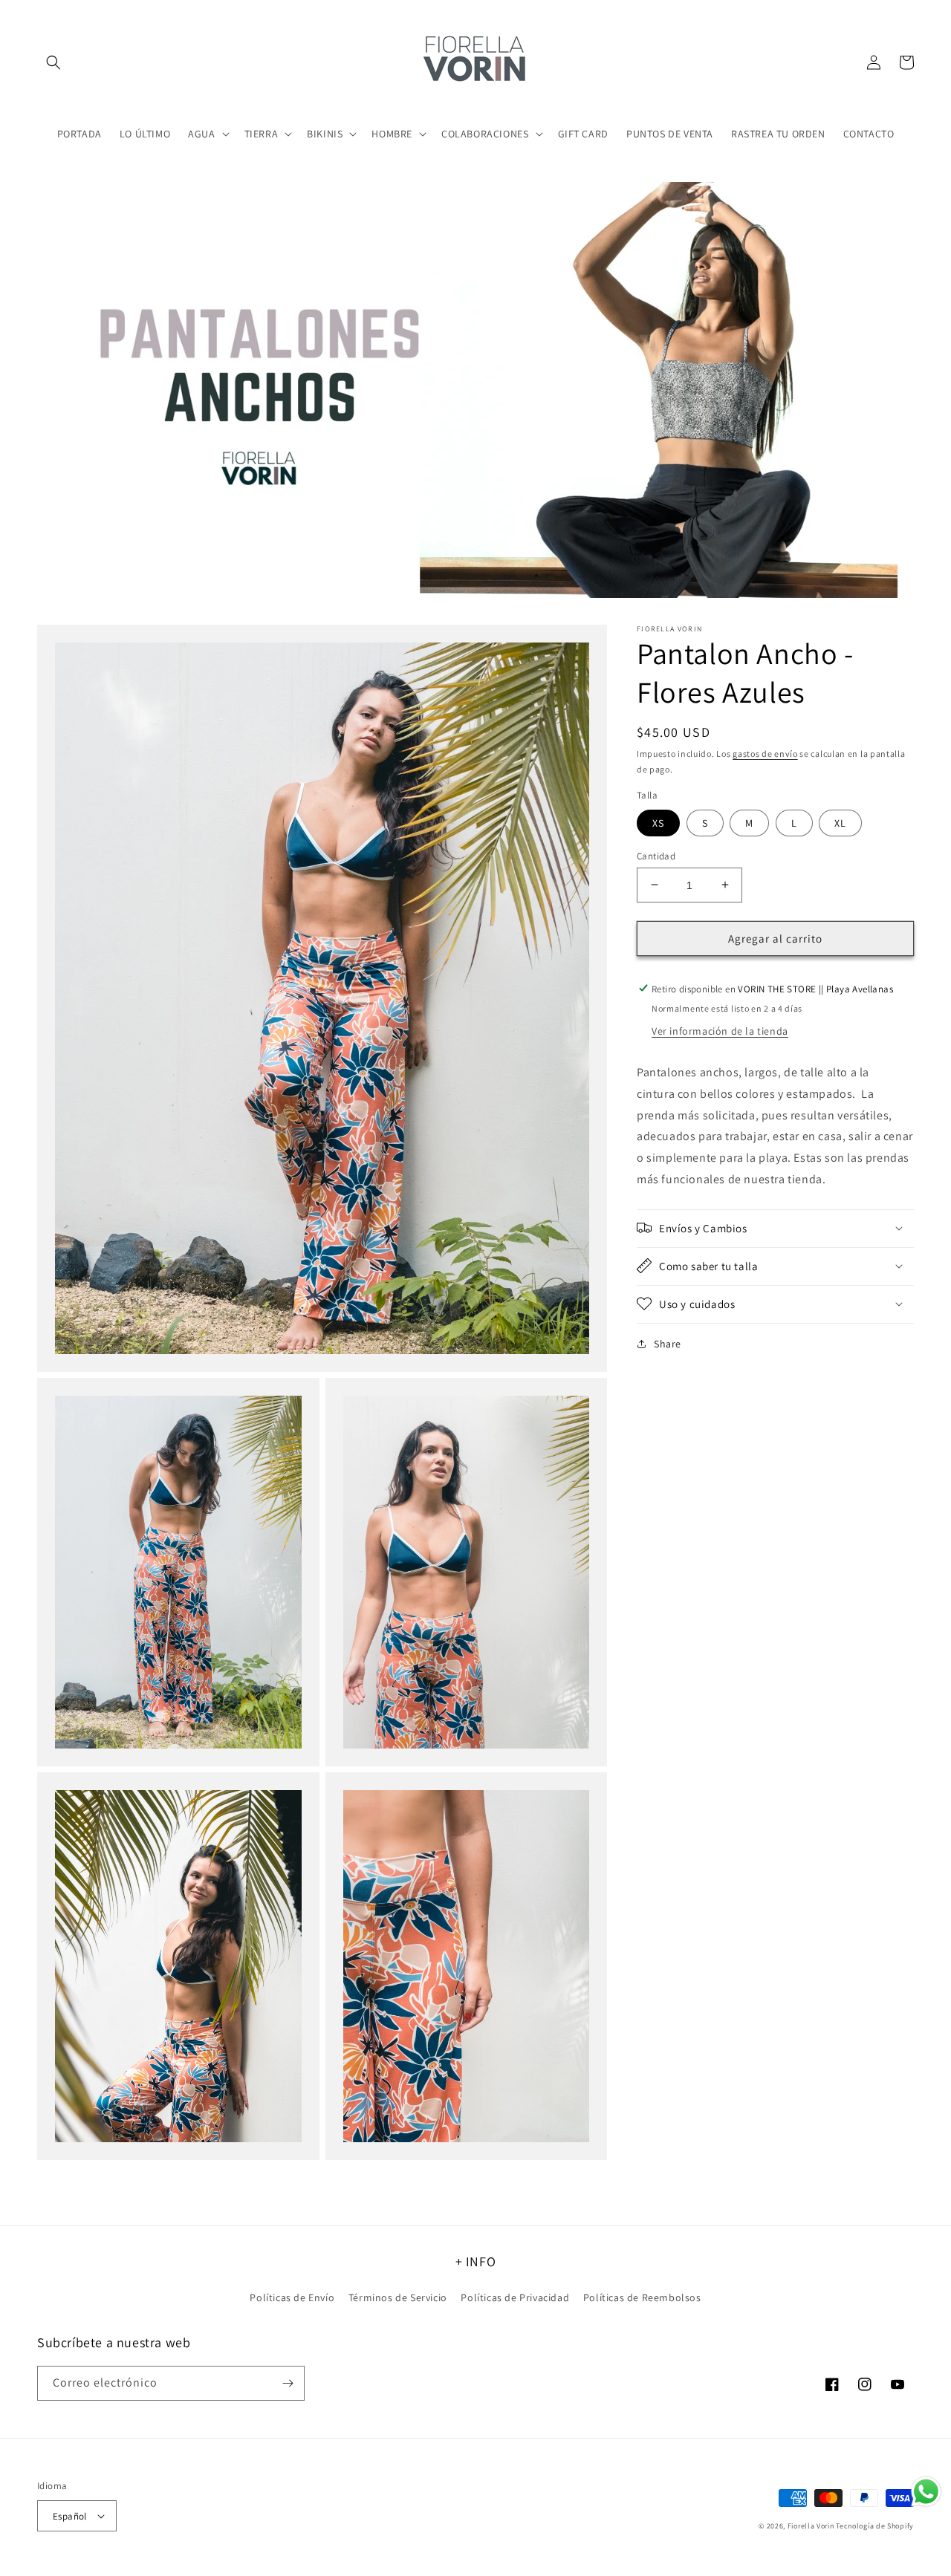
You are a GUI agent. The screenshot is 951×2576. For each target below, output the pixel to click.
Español (70, 2516)
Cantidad (656, 855)
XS (658, 822)
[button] (53, 62)
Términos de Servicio (398, 2297)
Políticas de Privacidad (515, 2297)
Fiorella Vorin (811, 2526)
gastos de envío (765, 754)
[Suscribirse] (288, 2383)
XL (840, 822)
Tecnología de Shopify (875, 2526)
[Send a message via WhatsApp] (926, 2492)
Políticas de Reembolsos (642, 2297)
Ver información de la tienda (720, 1030)
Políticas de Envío (292, 2297)
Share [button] (668, 1343)
